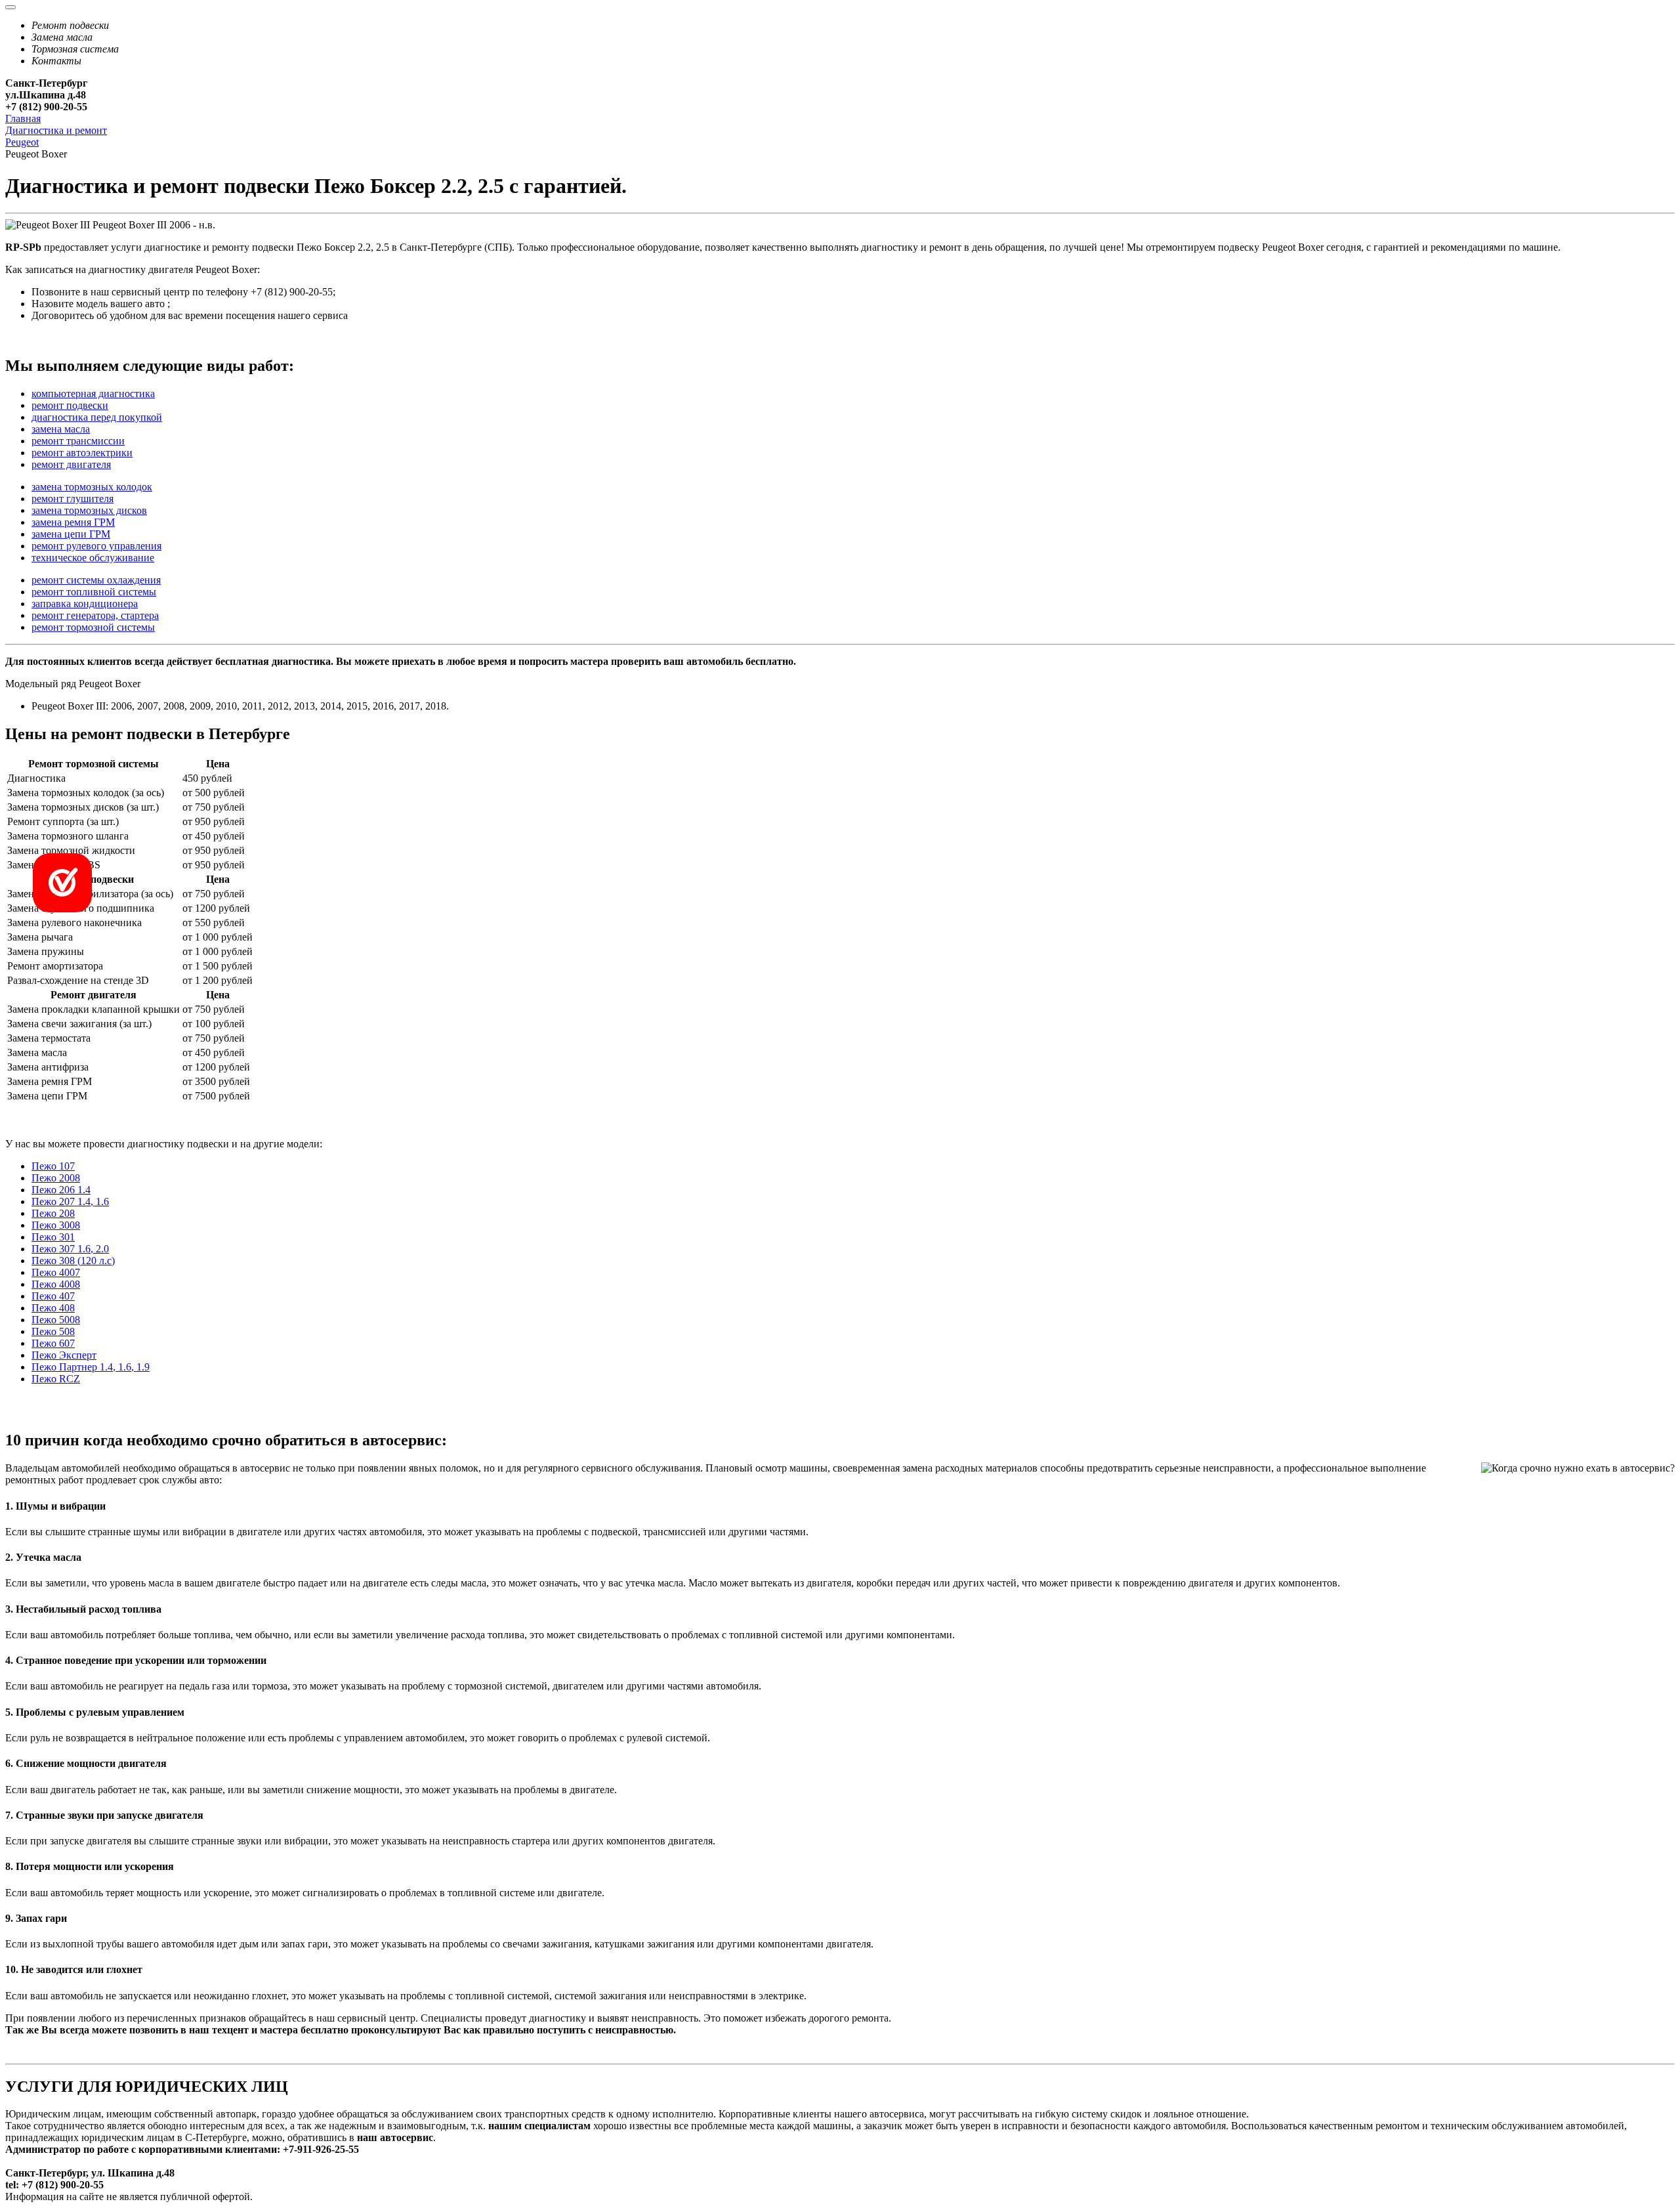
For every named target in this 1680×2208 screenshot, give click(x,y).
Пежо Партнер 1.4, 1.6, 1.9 (91, 1367)
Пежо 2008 (56, 1178)
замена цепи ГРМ (71, 534)
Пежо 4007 (56, 1272)
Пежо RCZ (56, 1379)
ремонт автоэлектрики (82, 453)
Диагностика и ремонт (56, 130)
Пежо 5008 (56, 1320)
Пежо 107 (53, 1166)
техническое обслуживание (93, 558)
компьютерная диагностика (93, 393)
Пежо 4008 (56, 1284)
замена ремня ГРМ (73, 522)
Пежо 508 (53, 1331)
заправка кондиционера (85, 604)
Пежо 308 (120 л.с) (73, 1261)
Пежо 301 (53, 1237)
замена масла (61, 429)
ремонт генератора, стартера (95, 615)
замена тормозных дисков (89, 510)
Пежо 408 (53, 1308)
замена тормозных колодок (92, 487)
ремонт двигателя (71, 464)
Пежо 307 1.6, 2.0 (70, 1249)
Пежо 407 (53, 1296)
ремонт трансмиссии (78, 441)
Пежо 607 (53, 1343)
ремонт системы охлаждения (96, 580)
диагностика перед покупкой (97, 417)
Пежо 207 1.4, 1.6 (70, 1201)
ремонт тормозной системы (93, 627)
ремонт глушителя (73, 499)
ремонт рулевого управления (96, 546)
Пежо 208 (53, 1213)
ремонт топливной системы (94, 592)
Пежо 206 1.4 (61, 1190)
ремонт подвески (70, 405)
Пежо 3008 (56, 1225)
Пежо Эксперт (64, 1355)
